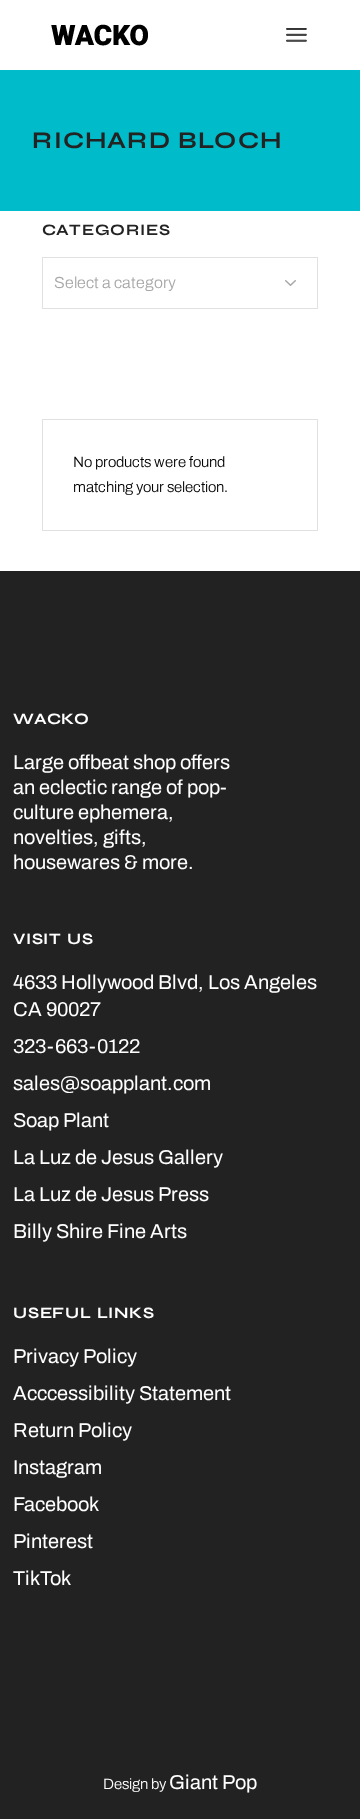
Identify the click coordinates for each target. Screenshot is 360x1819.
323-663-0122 (76, 1046)
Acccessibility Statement (122, 1393)
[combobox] (179, 283)
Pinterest (53, 1541)
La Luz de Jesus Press (111, 1194)
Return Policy (72, 1430)
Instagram (57, 1467)
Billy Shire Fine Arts (100, 1231)
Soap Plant (61, 1120)
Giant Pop (213, 1782)
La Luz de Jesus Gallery (118, 1157)
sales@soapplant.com (112, 1083)
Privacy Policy (75, 1356)
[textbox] (179, 283)
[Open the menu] (296, 35)
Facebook (56, 1504)
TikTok (42, 1578)
